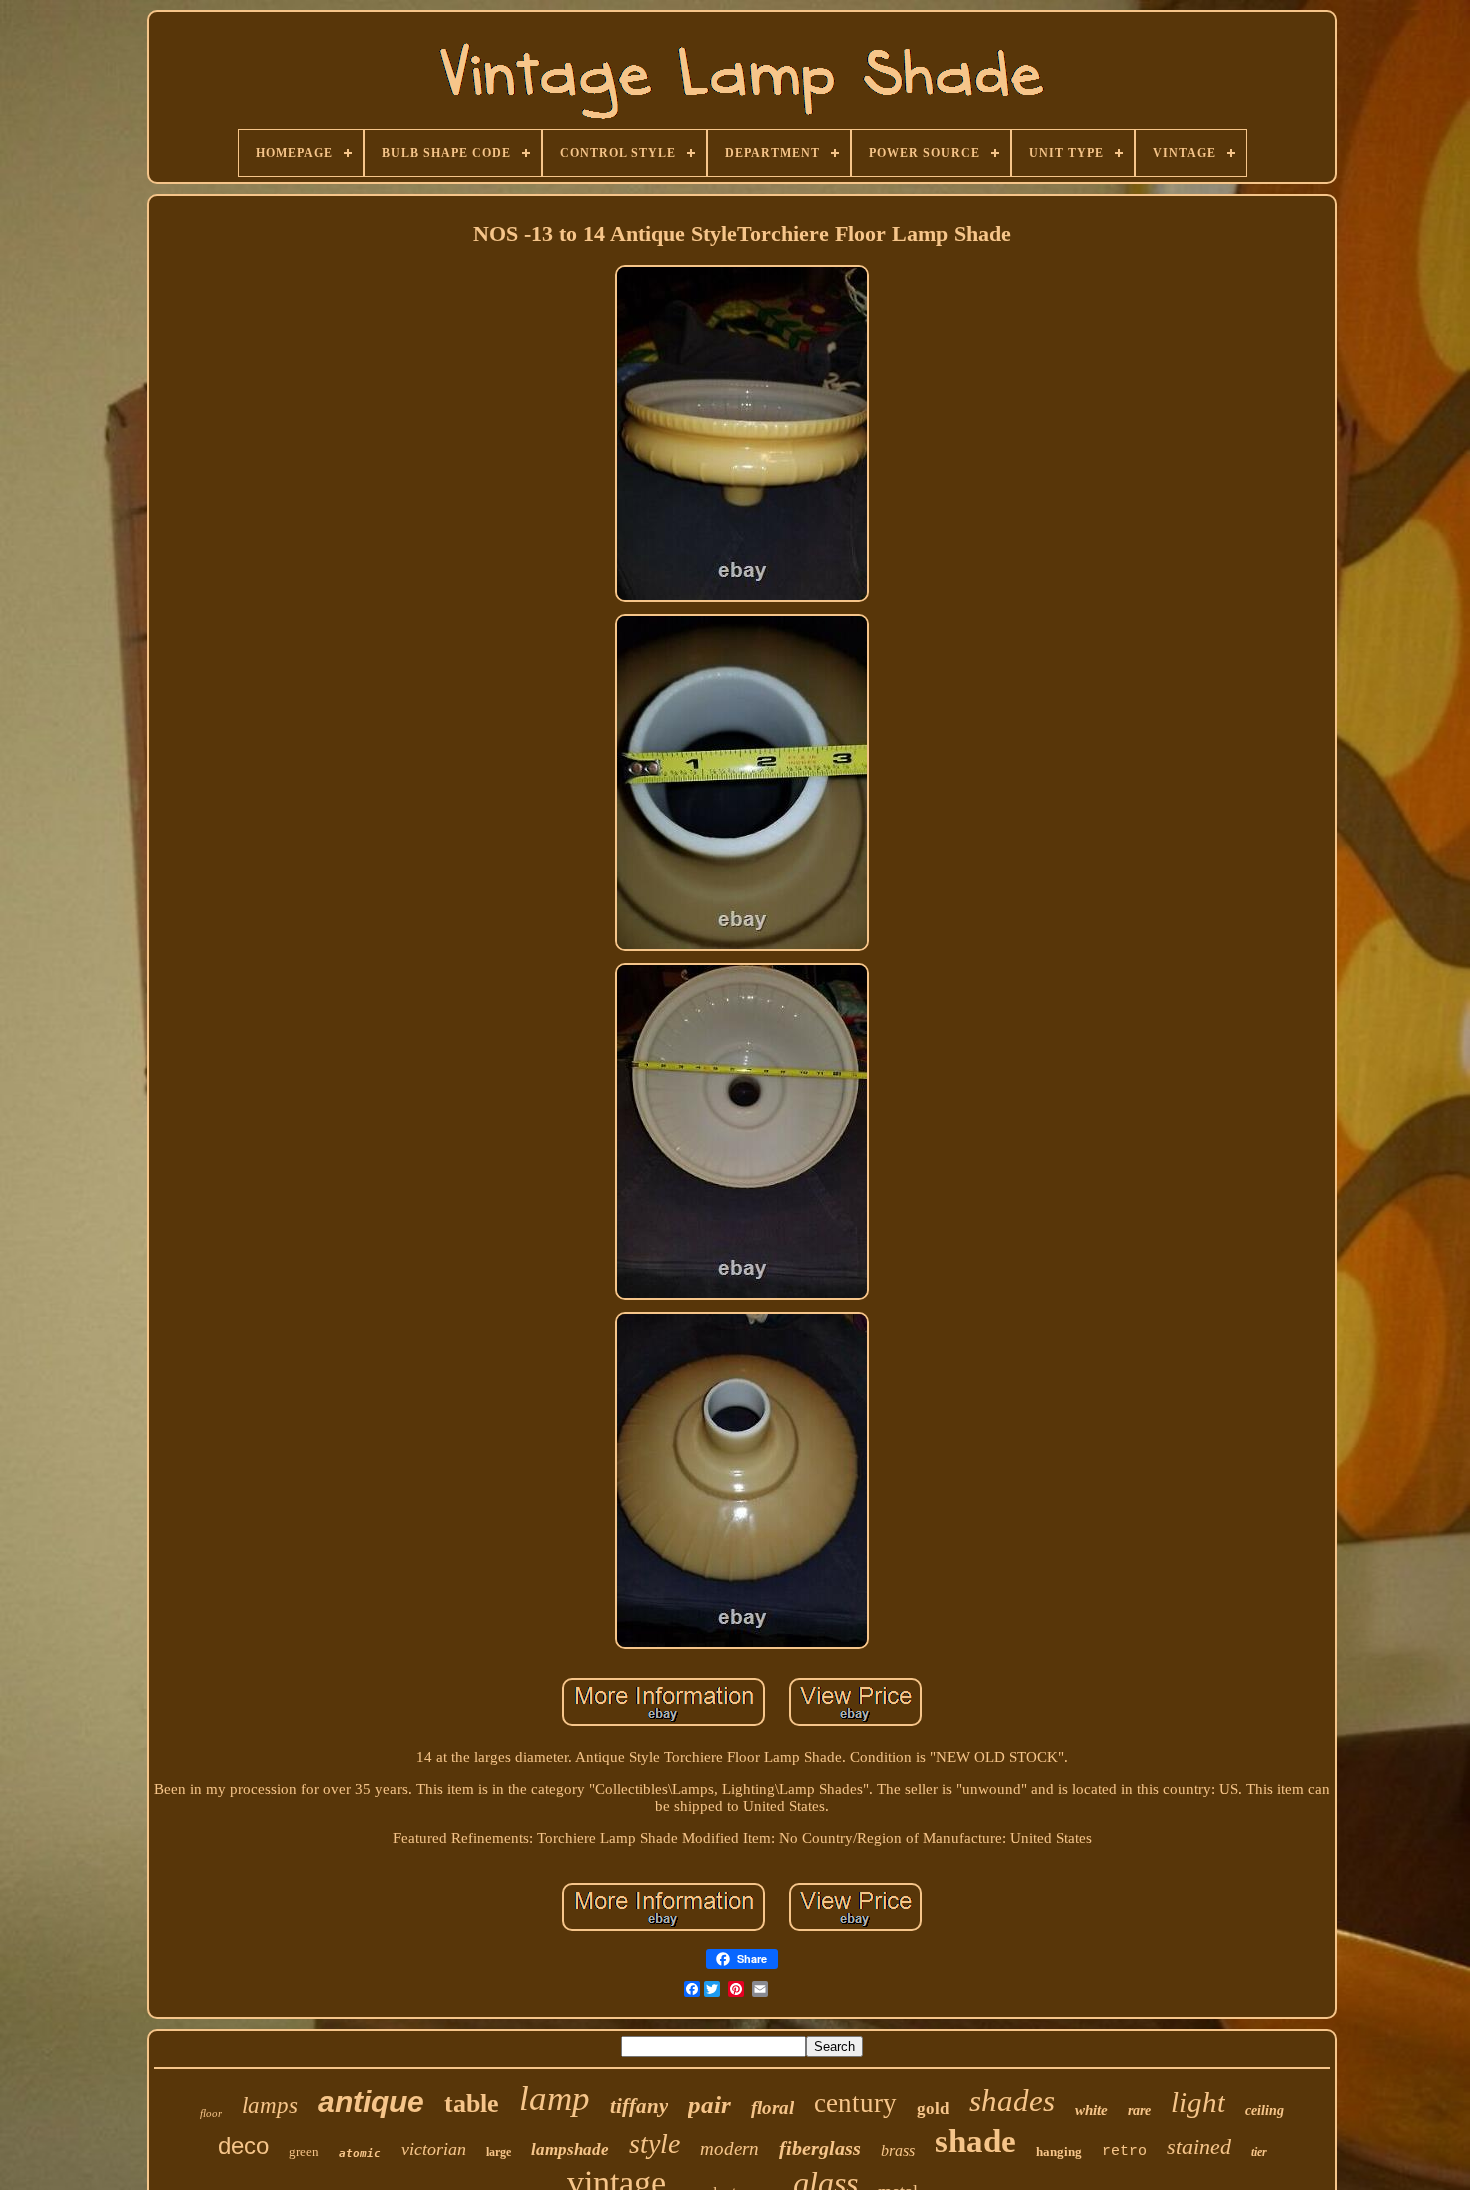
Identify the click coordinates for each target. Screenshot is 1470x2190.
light (1198, 2102)
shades (1012, 2100)
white (1091, 2110)
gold (933, 2108)
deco (243, 2145)
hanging (1059, 2151)
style (654, 2143)
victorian (433, 2149)
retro (1124, 2151)
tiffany (639, 2106)
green (304, 2151)
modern (729, 2148)
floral (772, 2107)
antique (371, 2101)
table (471, 2103)
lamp (554, 2098)
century (855, 2103)
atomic (360, 2153)
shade (975, 2141)
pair (709, 2104)
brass (898, 2150)
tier (1259, 2152)
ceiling (1264, 2110)
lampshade (570, 2149)
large (498, 2152)
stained (1199, 2146)
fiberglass (820, 2148)
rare (1139, 2110)
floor (211, 2113)
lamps (270, 2105)
